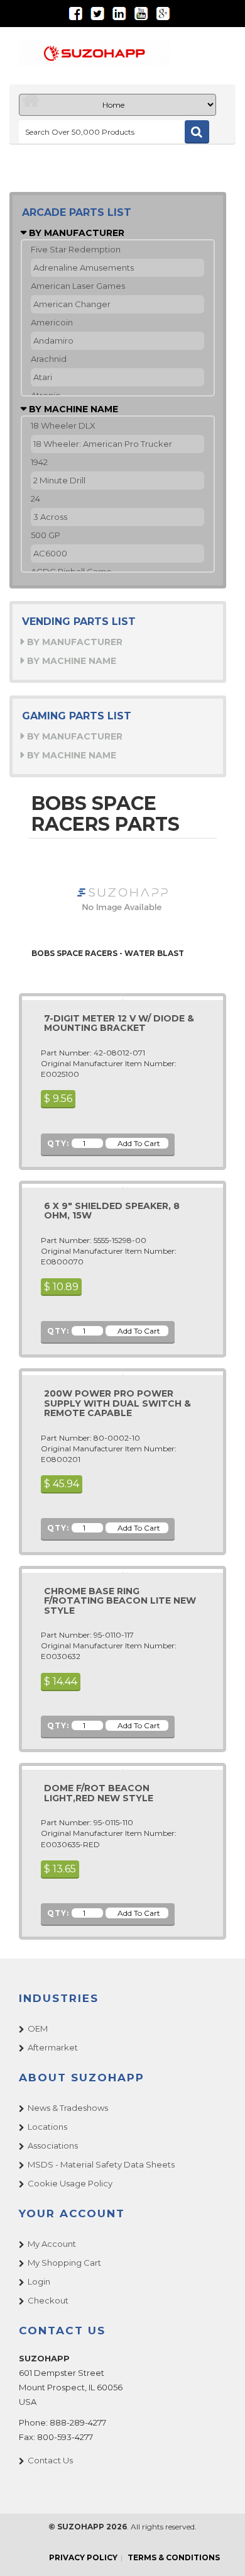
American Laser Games (78, 286)
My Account (52, 2244)
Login (39, 2281)
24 (35, 498)
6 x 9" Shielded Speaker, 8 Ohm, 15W (112, 1211)
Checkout (48, 2300)
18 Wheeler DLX (63, 425)
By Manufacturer (75, 233)
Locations (47, 2127)
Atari (43, 377)
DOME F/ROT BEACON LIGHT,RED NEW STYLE (99, 1793)
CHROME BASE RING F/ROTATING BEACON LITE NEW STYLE (120, 1601)
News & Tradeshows (68, 2108)
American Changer (72, 304)
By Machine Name (72, 409)
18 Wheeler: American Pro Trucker (103, 444)
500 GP (46, 535)
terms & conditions (174, 2557)
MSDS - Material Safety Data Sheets (101, 2164)
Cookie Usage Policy (70, 2183)
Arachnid (49, 359)
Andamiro (53, 340)
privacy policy (83, 2557)
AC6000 (50, 553)
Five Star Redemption (76, 249)
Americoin (52, 322)
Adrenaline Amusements (84, 267)
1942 (39, 462)
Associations (53, 2146)
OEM (38, 2028)
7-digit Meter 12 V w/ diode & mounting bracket (119, 1023)
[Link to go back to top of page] (220, 2551)
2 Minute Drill (59, 480)
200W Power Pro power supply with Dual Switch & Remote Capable (117, 1403)
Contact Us (50, 2460)
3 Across (50, 517)
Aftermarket (53, 2047)
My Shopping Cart (64, 2263)
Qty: (58, 1143)
